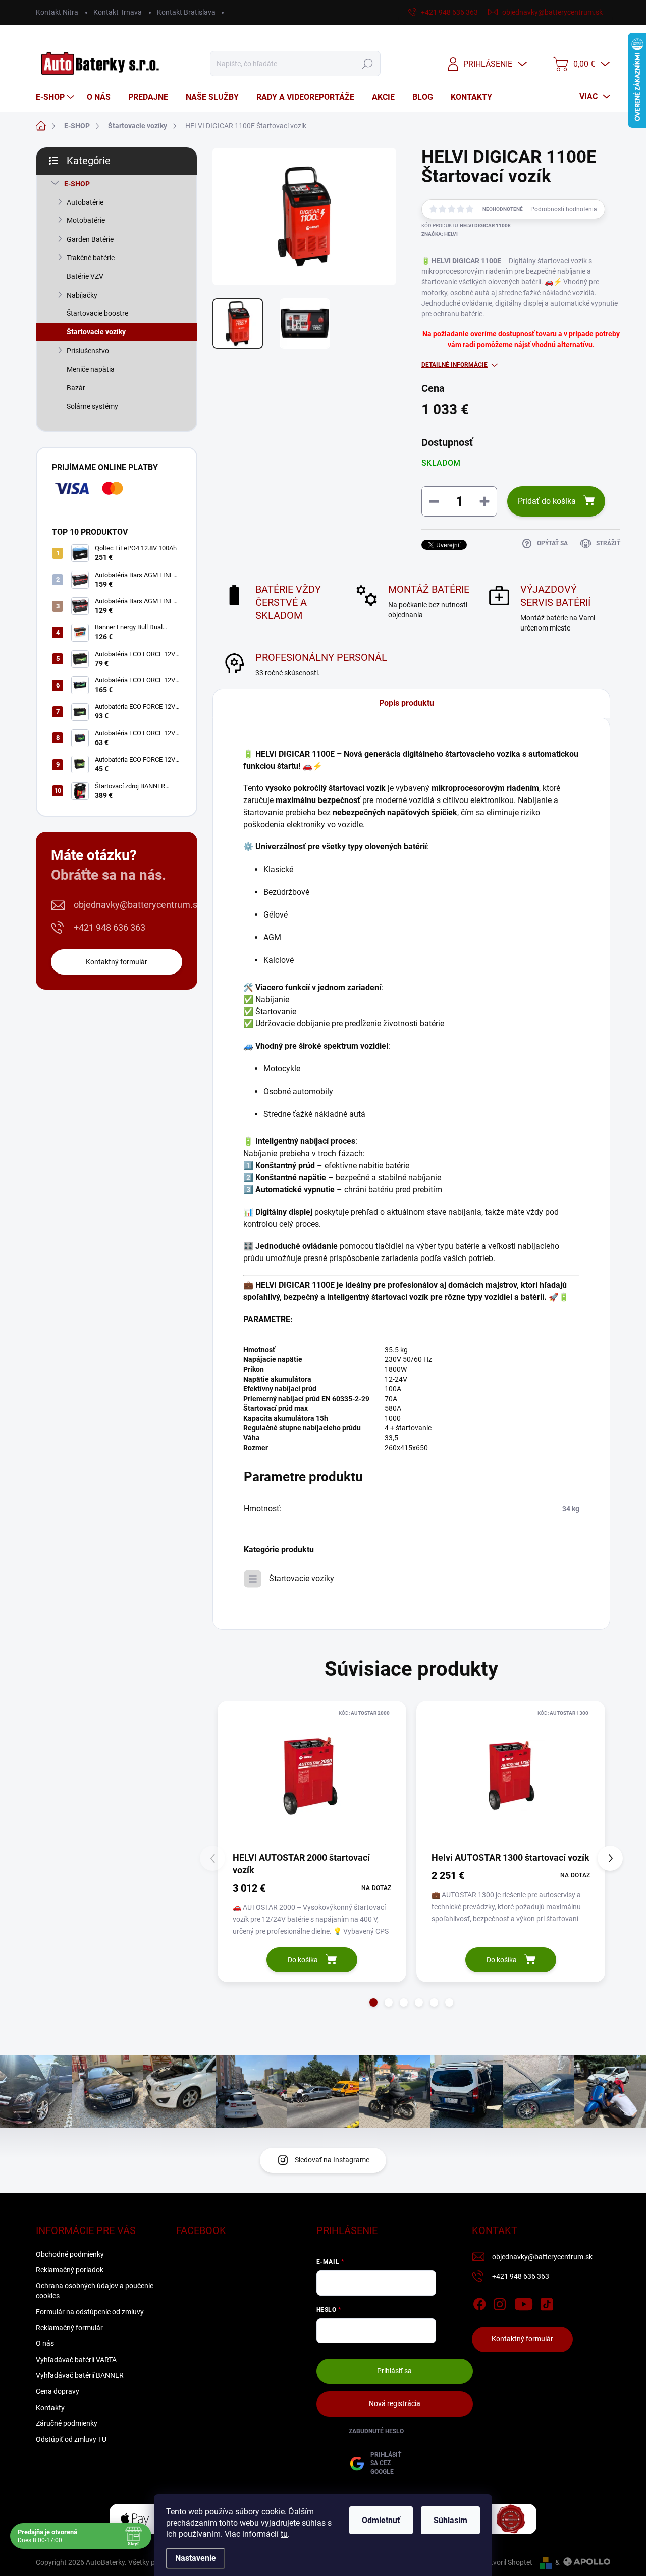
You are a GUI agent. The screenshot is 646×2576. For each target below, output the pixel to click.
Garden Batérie (90, 239)
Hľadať (368, 64)
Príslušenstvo (88, 351)
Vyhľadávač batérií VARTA (76, 2360)
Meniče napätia (91, 369)
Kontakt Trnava (118, 12)
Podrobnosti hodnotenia (564, 209)
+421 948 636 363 (110, 927)
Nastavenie (196, 2558)
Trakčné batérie (91, 258)
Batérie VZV (85, 276)
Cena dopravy (58, 2391)
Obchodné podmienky (70, 2254)
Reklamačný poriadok (70, 2270)
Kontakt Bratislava (186, 12)
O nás (45, 2343)
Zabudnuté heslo (376, 2431)
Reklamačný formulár (69, 2328)
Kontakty (50, 2408)
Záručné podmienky (67, 2423)
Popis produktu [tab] (407, 703)
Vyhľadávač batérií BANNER (80, 2375)
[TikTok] (547, 2302)
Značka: (440, 234)
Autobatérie (85, 202)
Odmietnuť (381, 2520)
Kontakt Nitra (57, 12)
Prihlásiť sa (394, 2371)
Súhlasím (450, 2520)
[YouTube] (524, 2302)
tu (284, 2534)
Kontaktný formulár (117, 962)
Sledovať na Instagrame (332, 2160)
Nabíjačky (82, 295)
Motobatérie (86, 220)
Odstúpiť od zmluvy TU (71, 2439)
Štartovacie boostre (97, 313)
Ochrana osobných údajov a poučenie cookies (95, 2291)
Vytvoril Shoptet (507, 2562)
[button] (373, 2002)
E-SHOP (77, 184)
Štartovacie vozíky (96, 332)
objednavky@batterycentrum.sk (138, 905)
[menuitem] (56, 97)
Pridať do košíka (547, 501)
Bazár (76, 388)
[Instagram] (500, 2302)
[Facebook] (479, 2302)
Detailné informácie (454, 365)
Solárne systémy (92, 406)
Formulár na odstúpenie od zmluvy (90, 2312)
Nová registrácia (395, 2403)
